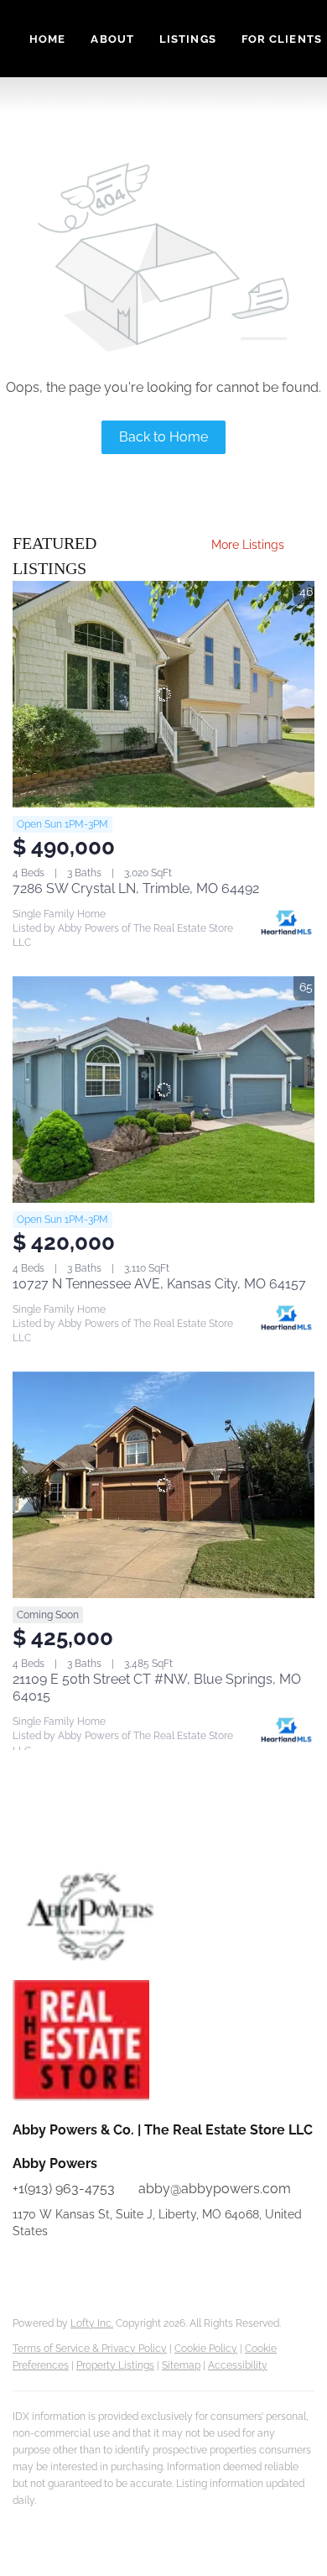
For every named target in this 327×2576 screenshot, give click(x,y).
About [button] (112, 39)
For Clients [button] (282, 39)
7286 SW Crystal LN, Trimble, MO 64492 (136, 888)
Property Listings (115, 2365)
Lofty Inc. (92, 2323)
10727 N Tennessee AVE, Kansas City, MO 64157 (159, 1284)
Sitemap (181, 2365)
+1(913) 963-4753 (64, 2189)
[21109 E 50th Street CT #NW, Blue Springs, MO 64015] (163, 1485)
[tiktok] (126, 2269)
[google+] (159, 2269)
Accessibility (238, 2365)
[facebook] (25, 2269)
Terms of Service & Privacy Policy (90, 2349)
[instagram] (59, 2269)
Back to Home (163, 437)
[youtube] (92, 2269)
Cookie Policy (206, 2349)
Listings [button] (188, 39)
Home (47, 39)
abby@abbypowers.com (215, 2189)
